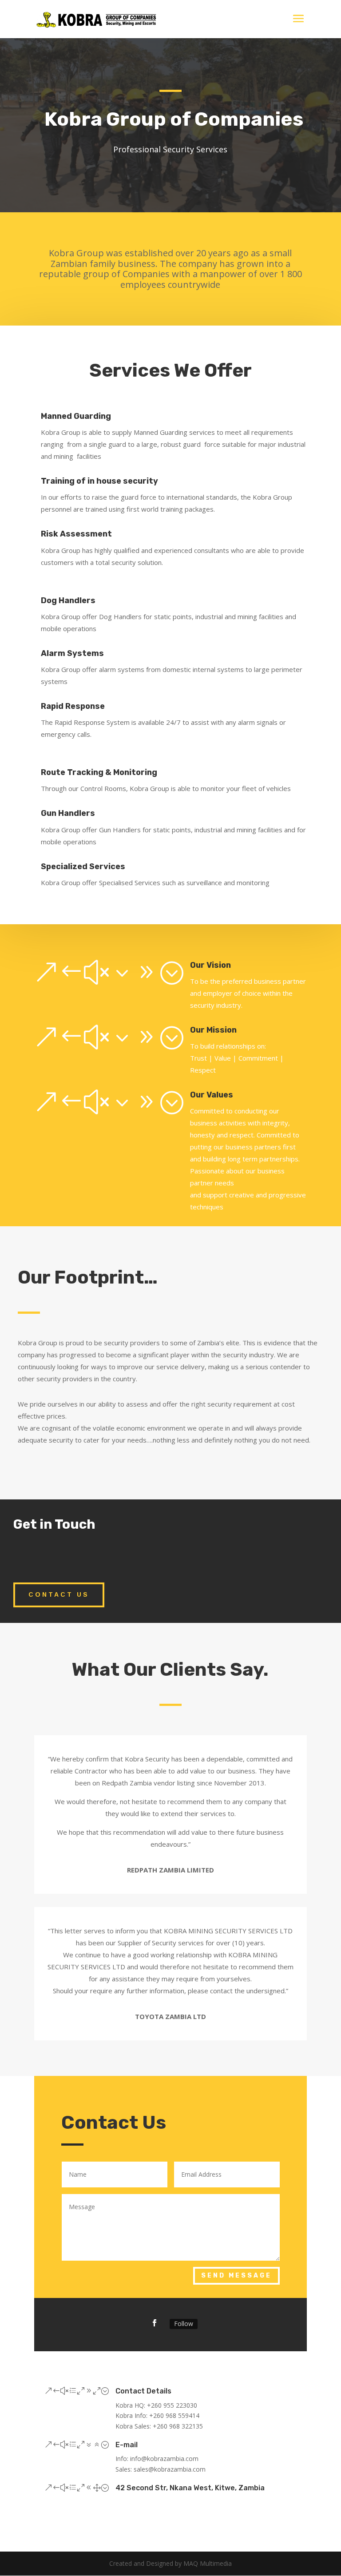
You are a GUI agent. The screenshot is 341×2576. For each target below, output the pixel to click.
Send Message (236, 2276)
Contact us (59, 1594)
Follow (184, 2324)
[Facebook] (155, 2323)
